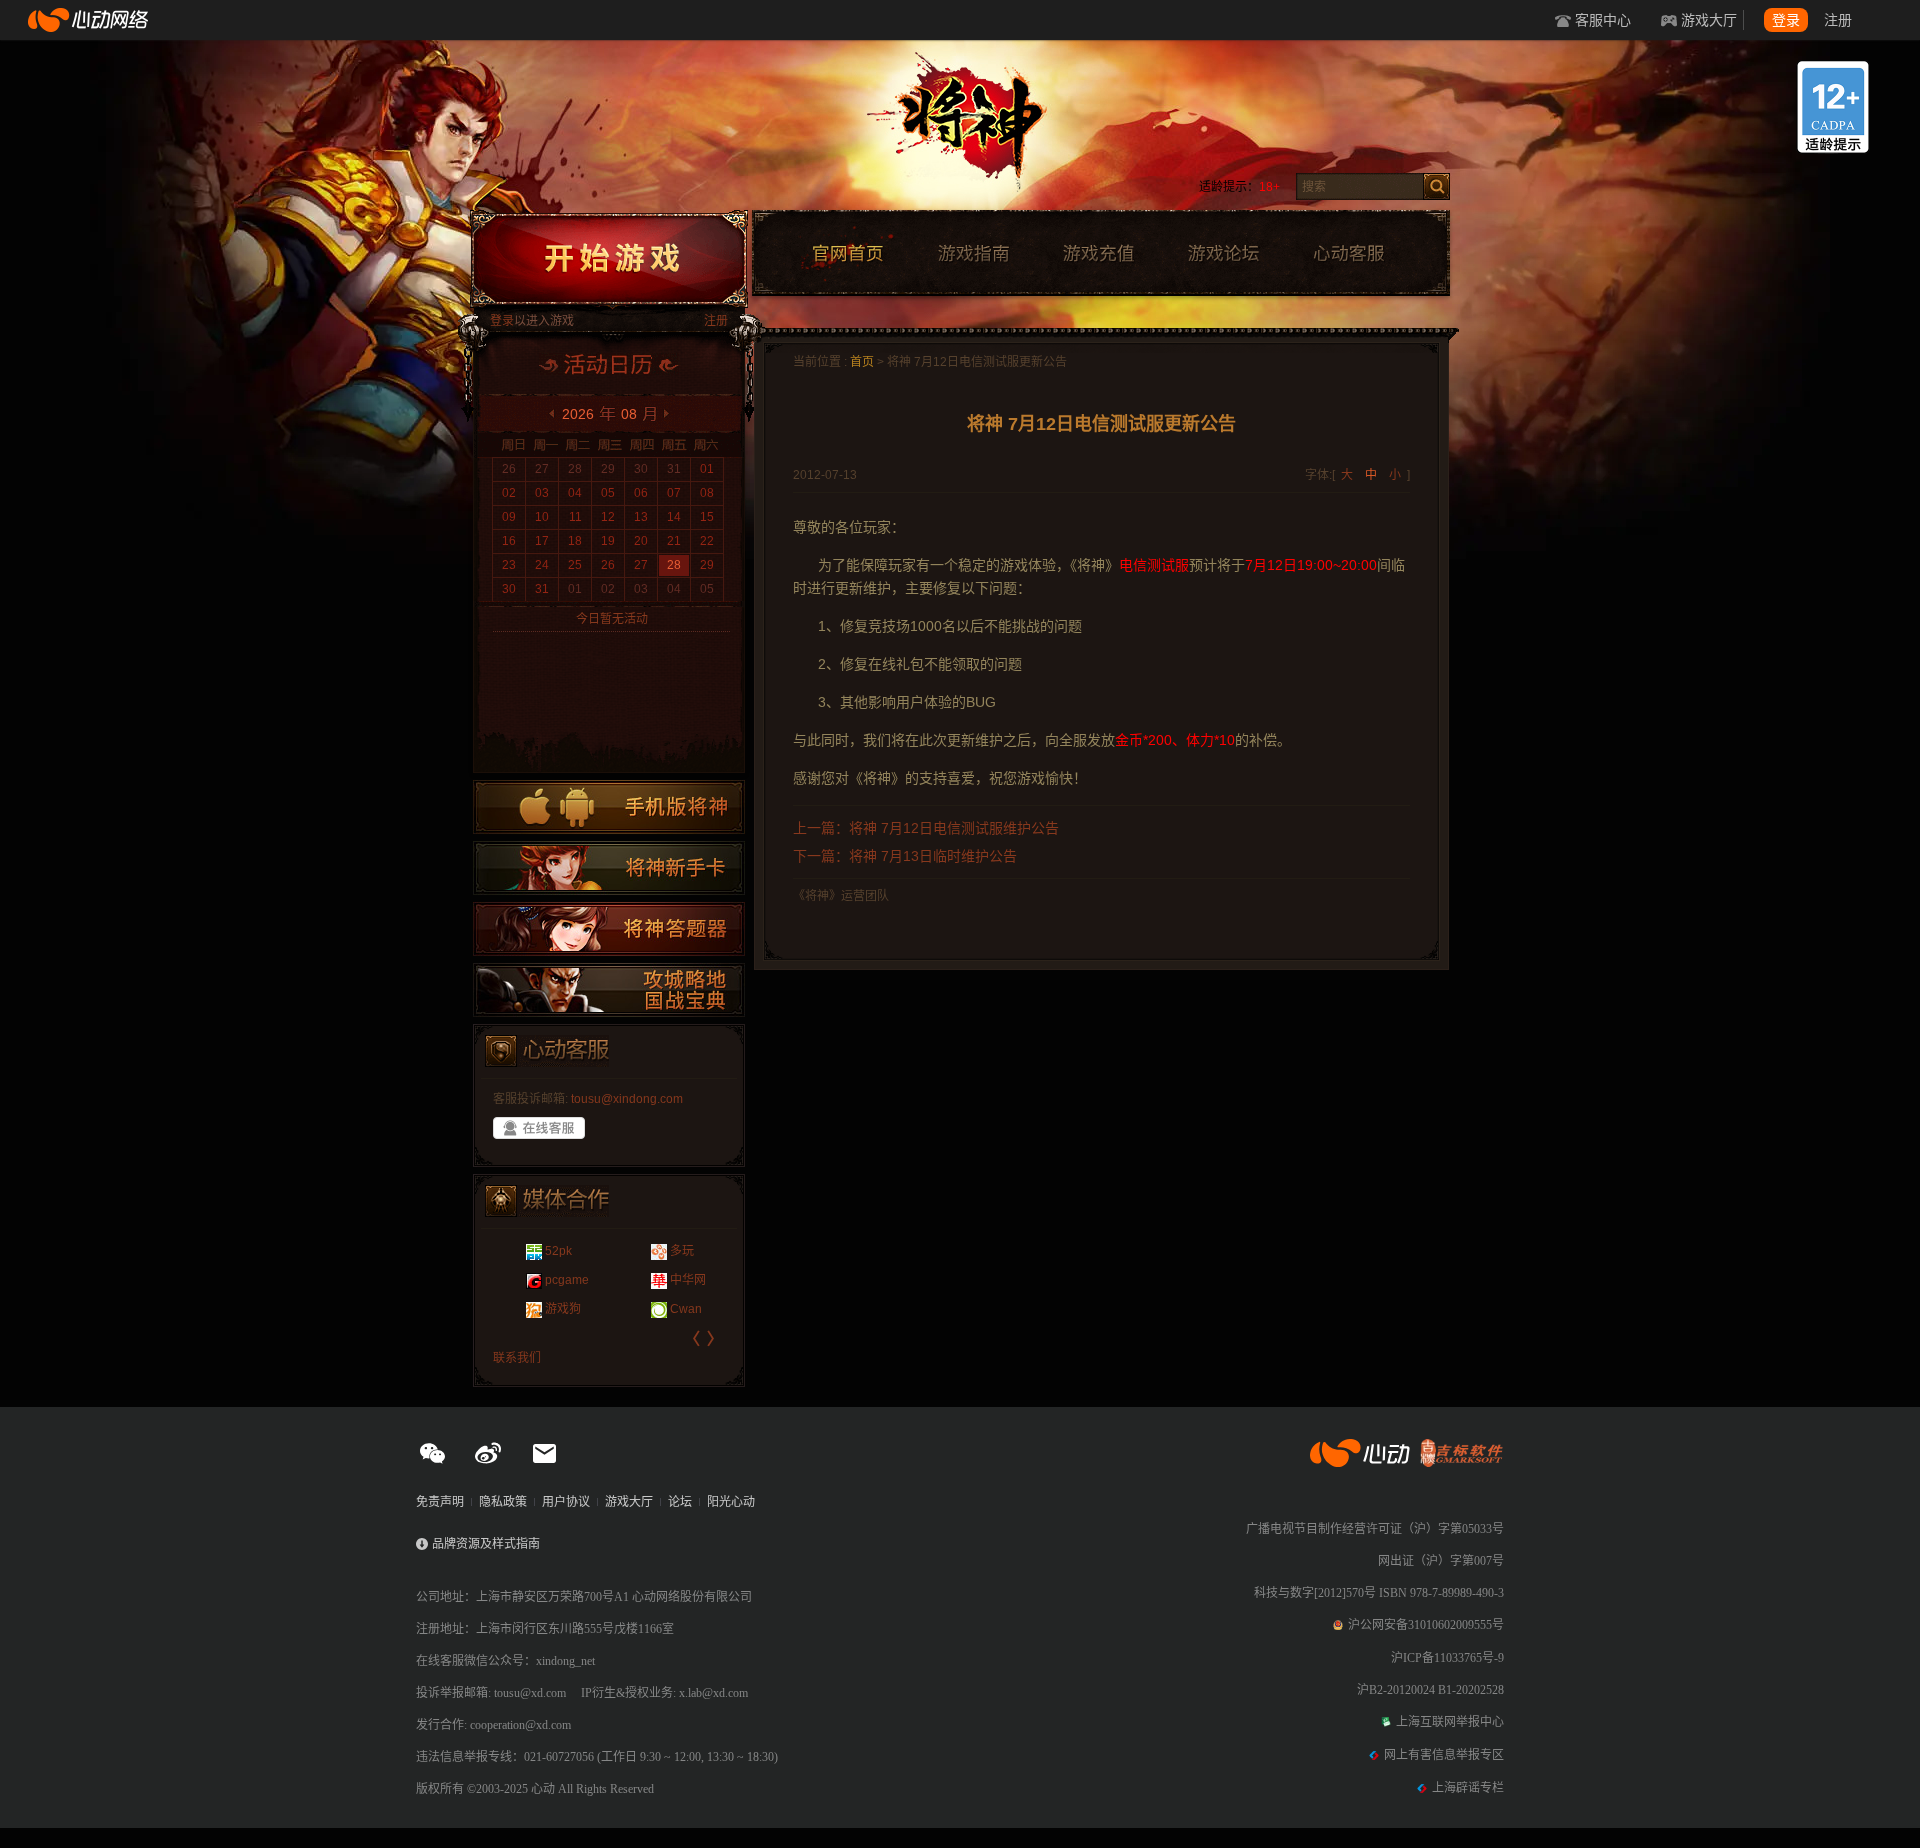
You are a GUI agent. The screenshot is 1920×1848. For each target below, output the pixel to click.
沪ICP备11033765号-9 (1447, 1658)
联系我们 (517, 1358)
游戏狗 (535, 1309)
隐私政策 (503, 1502)
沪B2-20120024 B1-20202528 (1430, 1690)
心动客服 (1348, 254)
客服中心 (1603, 20)
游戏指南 (973, 254)
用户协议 (566, 1502)
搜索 (1436, 186)
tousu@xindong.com (627, 1099)
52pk (530, 1251)
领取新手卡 (609, 868)
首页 (862, 362)
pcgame (539, 1280)
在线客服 (539, 1128)
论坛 (680, 1502)
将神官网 (979, 130)
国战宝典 (609, 990)
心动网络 (90, 20)
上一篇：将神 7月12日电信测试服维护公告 (926, 828)
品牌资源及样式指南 (486, 1544)
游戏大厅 (1709, 20)
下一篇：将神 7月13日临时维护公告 (905, 856)
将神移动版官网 (609, 807)
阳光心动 (731, 1502)
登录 (1786, 20)
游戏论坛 (1224, 254)
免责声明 (440, 1502)
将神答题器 (609, 929)
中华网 (659, 1280)
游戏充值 (1098, 254)
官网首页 (847, 254)
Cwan (657, 1309)
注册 (1838, 20)
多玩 (653, 1251)
